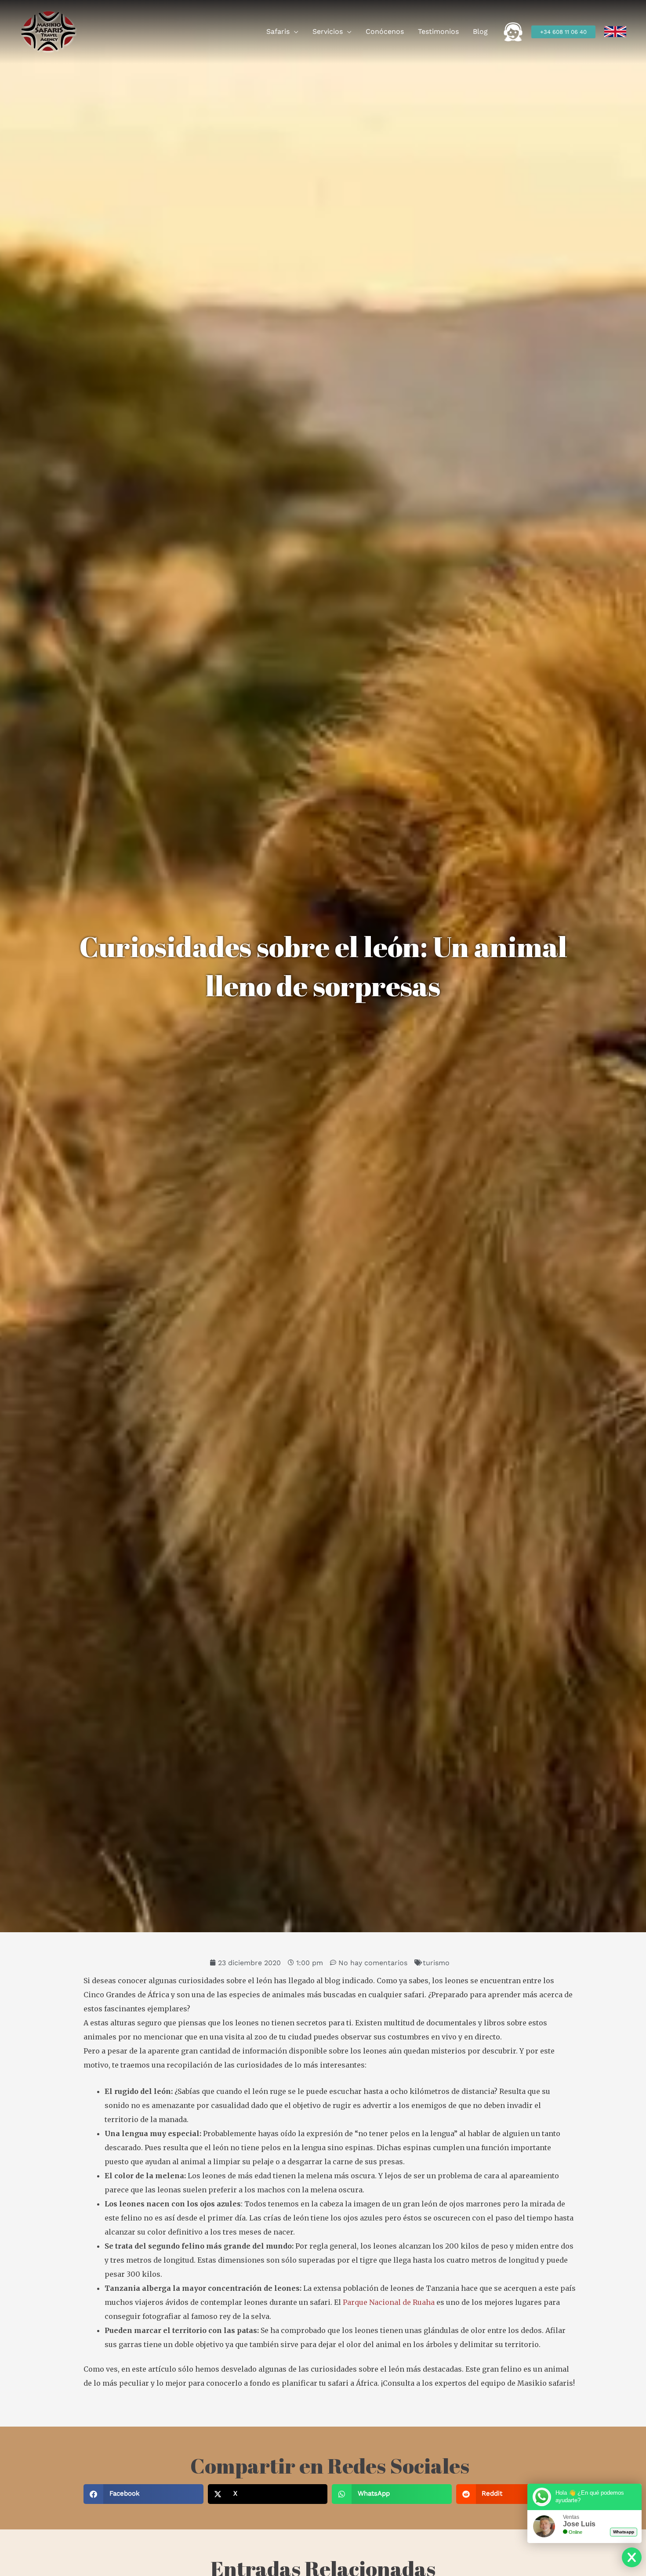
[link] (615, 32)
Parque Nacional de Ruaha (388, 2302)
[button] (294, 32)
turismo (436, 1963)
